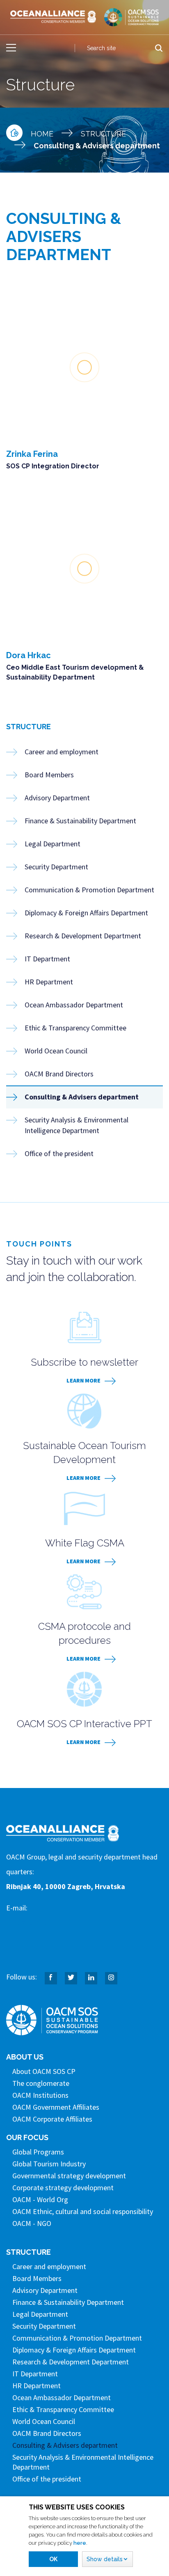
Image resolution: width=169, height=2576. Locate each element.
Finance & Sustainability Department (80, 821)
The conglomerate (41, 2083)
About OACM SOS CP (44, 2071)
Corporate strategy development (63, 2188)
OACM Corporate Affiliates (52, 2119)
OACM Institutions (40, 2095)
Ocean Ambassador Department (74, 1005)
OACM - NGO (32, 2223)
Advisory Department (57, 798)
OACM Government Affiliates (56, 2107)
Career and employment (62, 752)
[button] (107, 2559)
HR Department (49, 982)
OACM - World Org (40, 2199)
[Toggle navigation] (11, 48)
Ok (53, 2559)
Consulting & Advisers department (82, 1097)
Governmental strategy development (69, 2176)
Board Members (49, 775)
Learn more (83, 1380)
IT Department (47, 959)
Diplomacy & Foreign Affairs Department (86, 913)
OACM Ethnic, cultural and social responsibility (83, 2211)
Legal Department (53, 844)
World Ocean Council (56, 1051)
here (80, 2543)
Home (42, 134)
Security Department (56, 867)
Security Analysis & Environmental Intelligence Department (77, 1125)
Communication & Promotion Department (89, 890)
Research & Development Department (83, 936)
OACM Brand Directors (59, 1074)
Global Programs (38, 2152)
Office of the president (59, 1153)
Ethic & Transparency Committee (75, 1028)
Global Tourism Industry (49, 2164)
